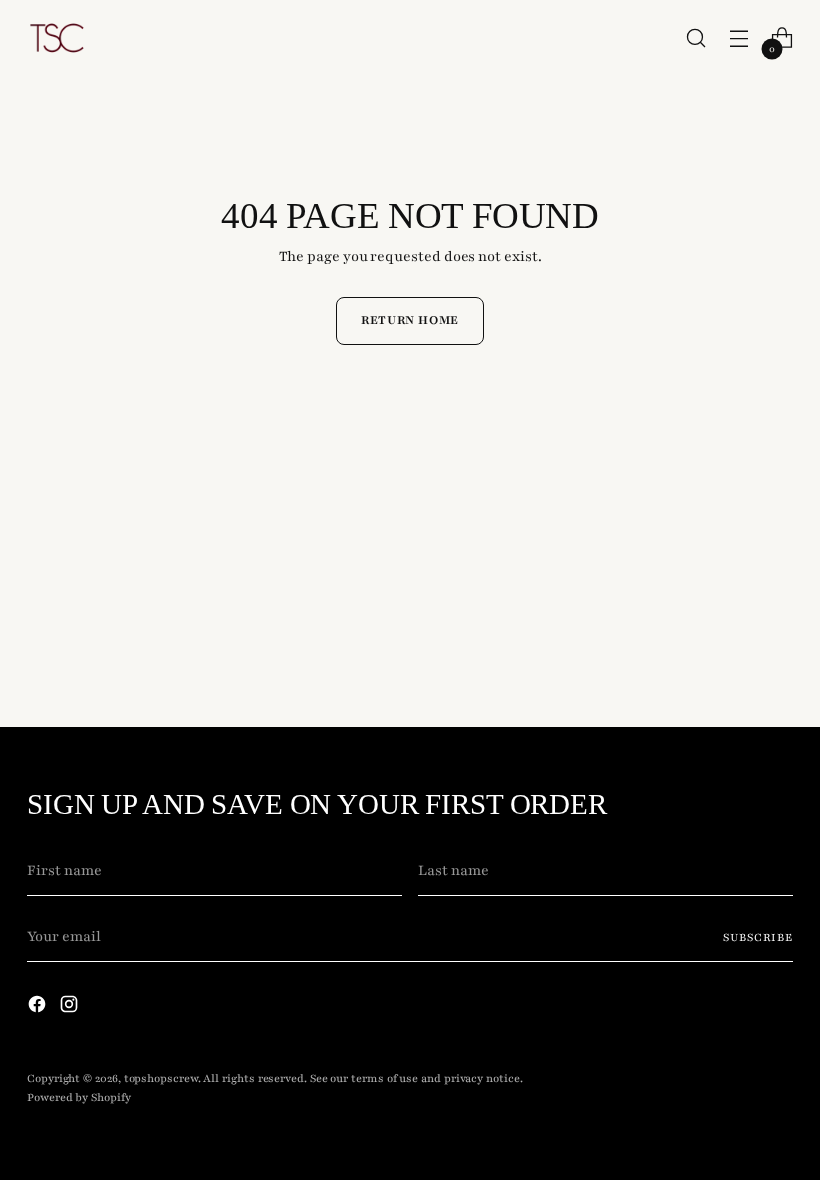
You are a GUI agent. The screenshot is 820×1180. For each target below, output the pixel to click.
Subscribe (757, 937)
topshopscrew (161, 1078)
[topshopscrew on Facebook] (39, 1008)
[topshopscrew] (57, 38)
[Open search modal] (696, 38)
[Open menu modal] (739, 38)
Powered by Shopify (79, 1097)
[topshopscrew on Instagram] (71, 1008)
